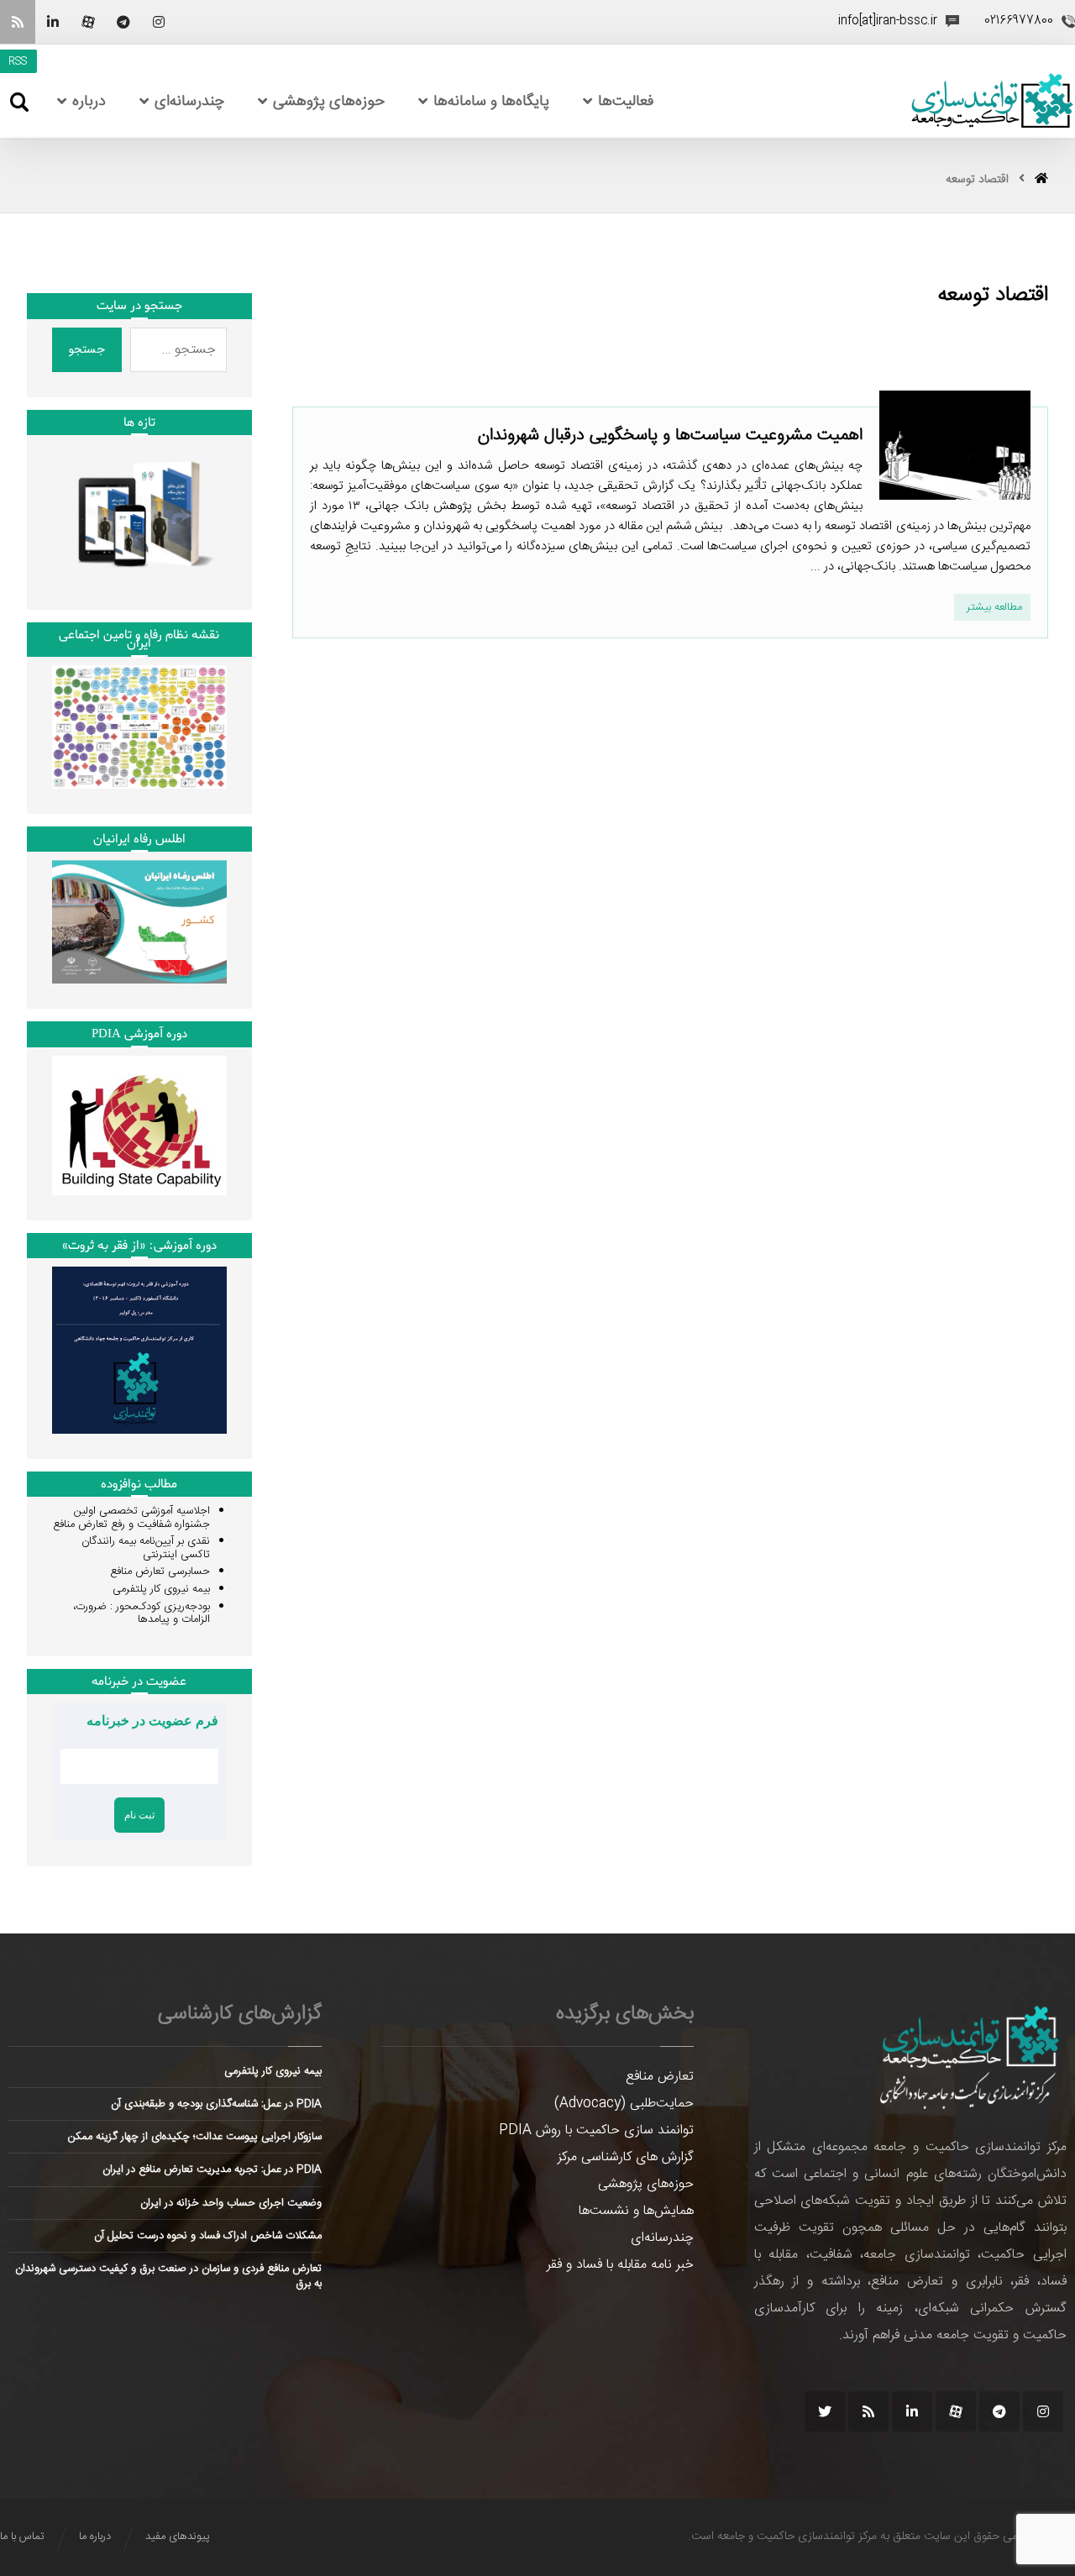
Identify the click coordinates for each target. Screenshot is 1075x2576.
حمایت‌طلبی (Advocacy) (624, 2104)
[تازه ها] (139, 514)
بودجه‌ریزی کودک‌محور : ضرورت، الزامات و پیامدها (142, 1613)
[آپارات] (88, 22)
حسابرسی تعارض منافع (160, 1571)
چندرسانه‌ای (662, 2238)
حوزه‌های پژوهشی (646, 2184)
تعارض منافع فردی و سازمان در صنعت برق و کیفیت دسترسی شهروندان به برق (168, 2276)
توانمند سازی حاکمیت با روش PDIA (596, 2130)
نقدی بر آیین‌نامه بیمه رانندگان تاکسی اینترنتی (146, 1548)
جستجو (87, 349)
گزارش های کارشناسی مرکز (626, 2157)
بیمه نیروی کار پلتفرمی (161, 1589)
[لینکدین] (53, 22)
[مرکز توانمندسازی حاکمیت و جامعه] (992, 101)
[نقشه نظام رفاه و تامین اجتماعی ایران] (139, 727)
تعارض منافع (660, 2077)
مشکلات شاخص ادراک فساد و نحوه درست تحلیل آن (208, 2236)
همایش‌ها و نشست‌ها (636, 2211)
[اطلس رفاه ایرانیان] (139, 922)
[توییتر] (825, 2411)
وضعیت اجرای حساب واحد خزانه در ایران (231, 2203)
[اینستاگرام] (159, 22)
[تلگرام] (123, 22)
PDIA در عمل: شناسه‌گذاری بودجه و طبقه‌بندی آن (216, 2104)
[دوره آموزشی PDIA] (139, 1125)
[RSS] (18, 22)
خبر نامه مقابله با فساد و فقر (620, 2265)
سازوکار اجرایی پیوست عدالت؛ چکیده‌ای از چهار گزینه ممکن (195, 2137)
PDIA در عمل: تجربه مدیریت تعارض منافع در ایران (212, 2169)
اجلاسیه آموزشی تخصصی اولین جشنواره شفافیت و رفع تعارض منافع (131, 1518)
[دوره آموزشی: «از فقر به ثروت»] (139, 1350)
